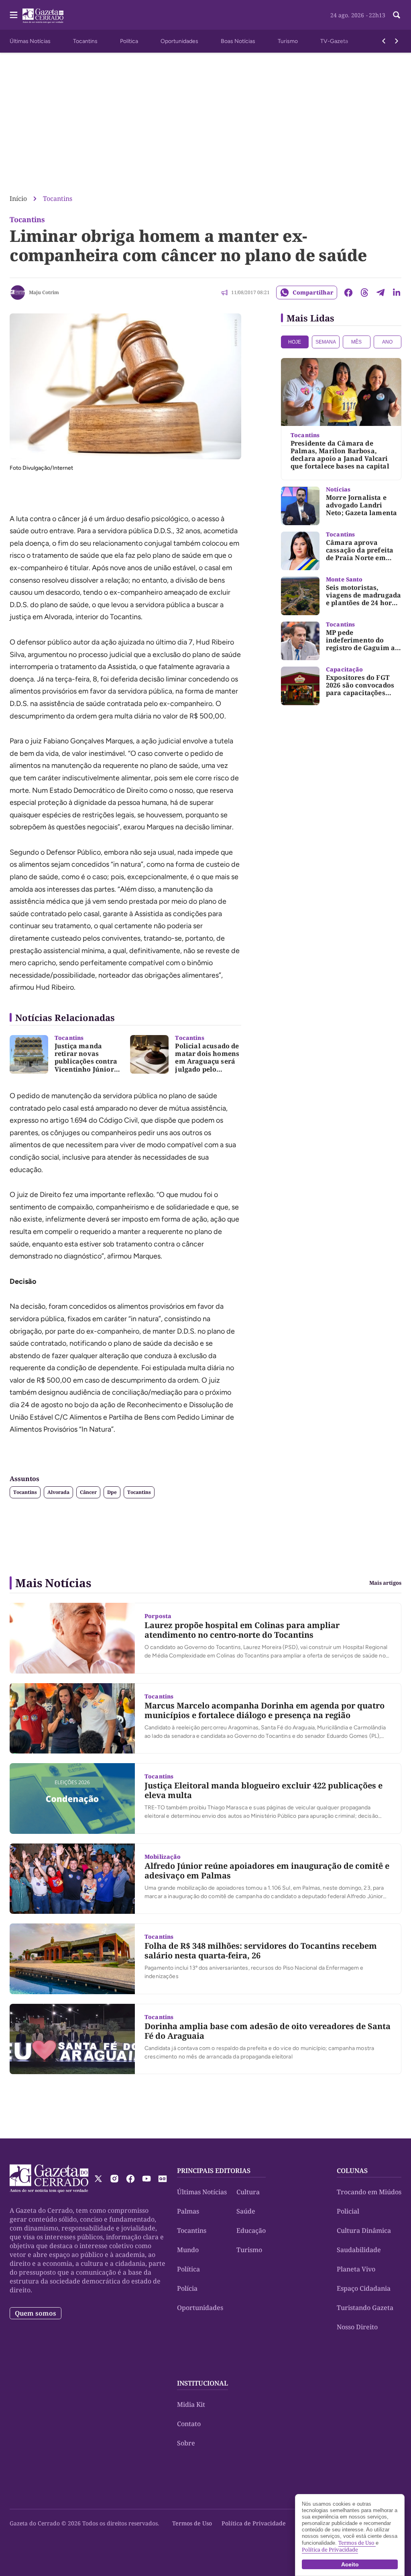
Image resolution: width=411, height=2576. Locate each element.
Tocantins (85, 41)
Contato (189, 2424)
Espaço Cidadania (364, 2288)
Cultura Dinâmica (364, 2230)
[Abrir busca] (397, 15)
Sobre (186, 2443)
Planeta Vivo (356, 2269)
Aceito (350, 2564)
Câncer (88, 1492)
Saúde (246, 2211)
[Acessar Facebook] (130, 2179)
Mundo (188, 2250)
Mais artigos (385, 1583)
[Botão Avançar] (397, 41)
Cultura (248, 2192)
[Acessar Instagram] (114, 2179)
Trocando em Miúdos (369, 2192)
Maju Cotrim (44, 292)
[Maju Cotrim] (18, 293)
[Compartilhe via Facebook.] (348, 293)
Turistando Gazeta (365, 2308)
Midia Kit (191, 2404)
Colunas (352, 2171)
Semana (326, 342)
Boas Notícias (238, 41)
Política (129, 41)
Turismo (288, 41)
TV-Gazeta (334, 41)
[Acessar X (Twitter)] (98, 2179)
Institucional (202, 2383)
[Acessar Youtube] (146, 2179)
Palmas (188, 2211)
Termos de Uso (192, 2523)
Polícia (187, 2288)
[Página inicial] (49, 2179)
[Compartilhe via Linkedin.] (397, 293)
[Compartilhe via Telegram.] (380, 293)
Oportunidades (179, 41)
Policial (348, 2211)
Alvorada (58, 1492)
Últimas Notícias (30, 41)
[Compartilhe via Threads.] (364, 293)
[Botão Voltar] (384, 41)
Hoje (295, 342)
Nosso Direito (357, 2327)
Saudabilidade (359, 2250)
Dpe (112, 1492)
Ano (387, 342)
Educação (251, 2230)
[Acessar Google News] (163, 2179)
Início (18, 198)
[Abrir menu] (14, 15)
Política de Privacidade (254, 2523)
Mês (356, 342)
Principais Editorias (214, 2171)
